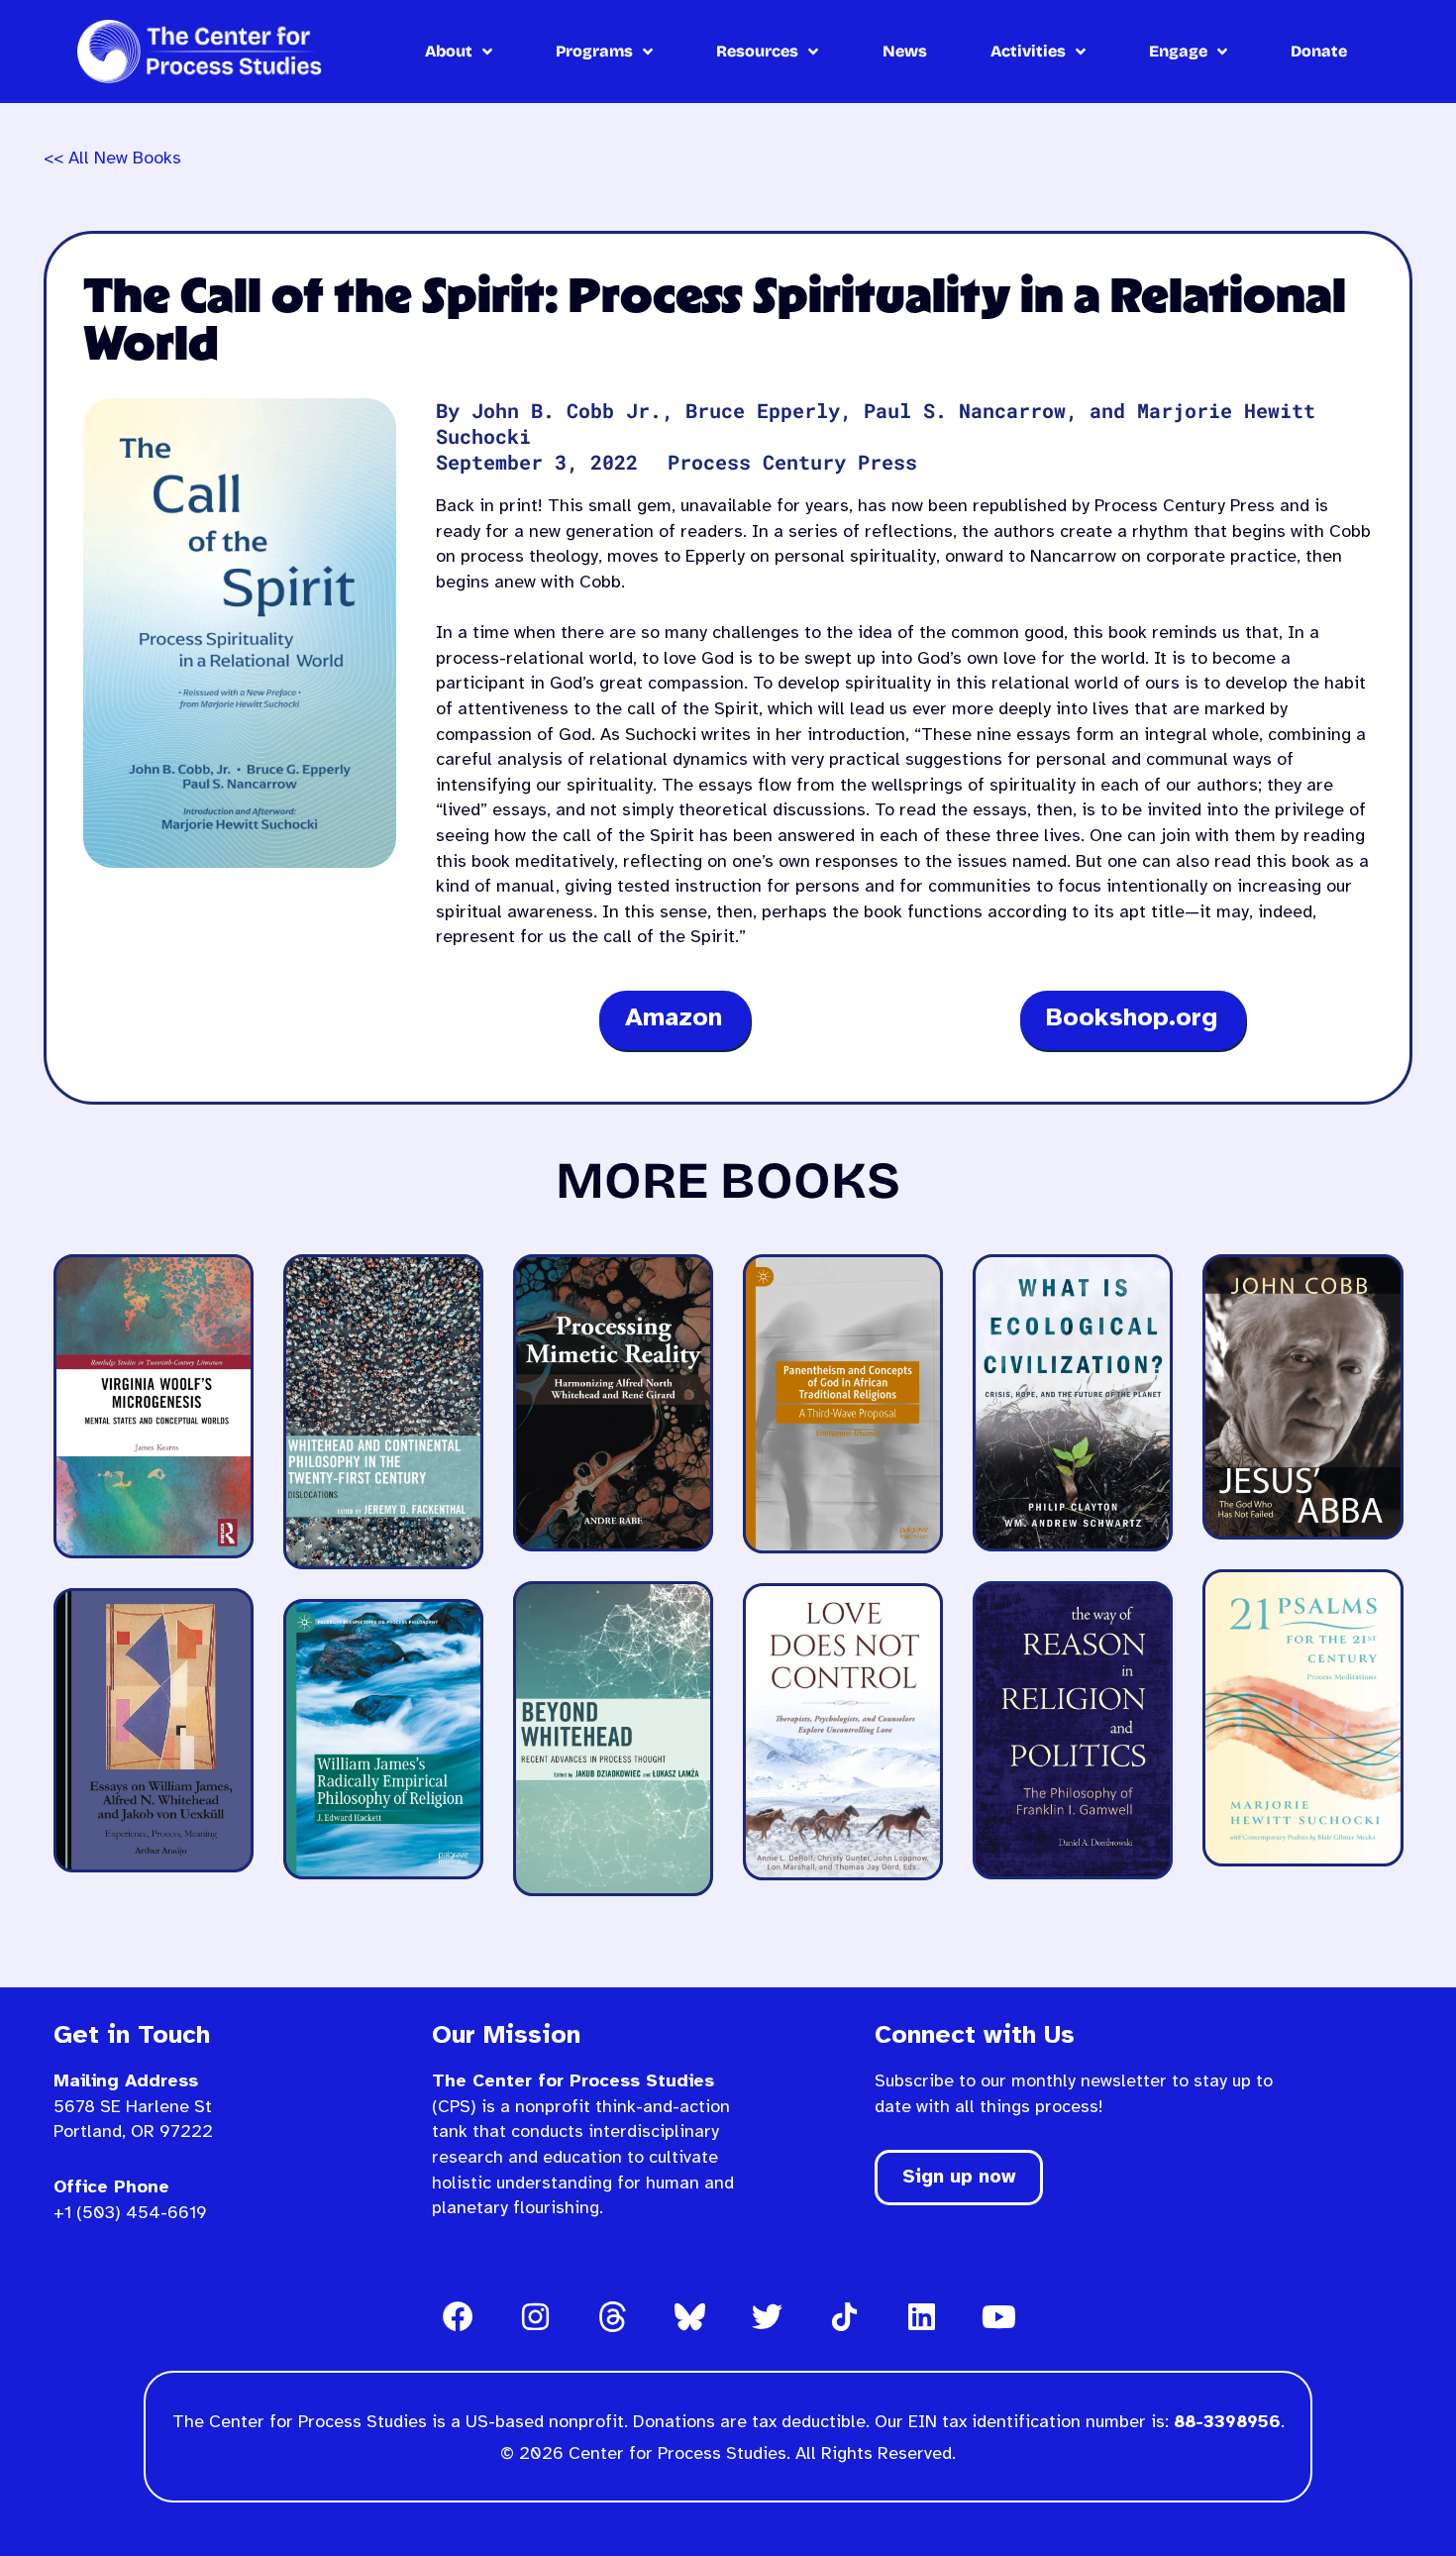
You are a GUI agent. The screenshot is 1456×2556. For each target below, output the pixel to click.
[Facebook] (458, 2316)
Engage (1178, 51)
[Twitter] (767, 2316)
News (905, 51)
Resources (757, 51)
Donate (1319, 51)
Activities (1028, 51)
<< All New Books (112, 159)
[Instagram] (535, 2316)
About (449, 51)
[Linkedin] (921, 2316)
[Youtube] (998, 2316)
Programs (594, 51)
